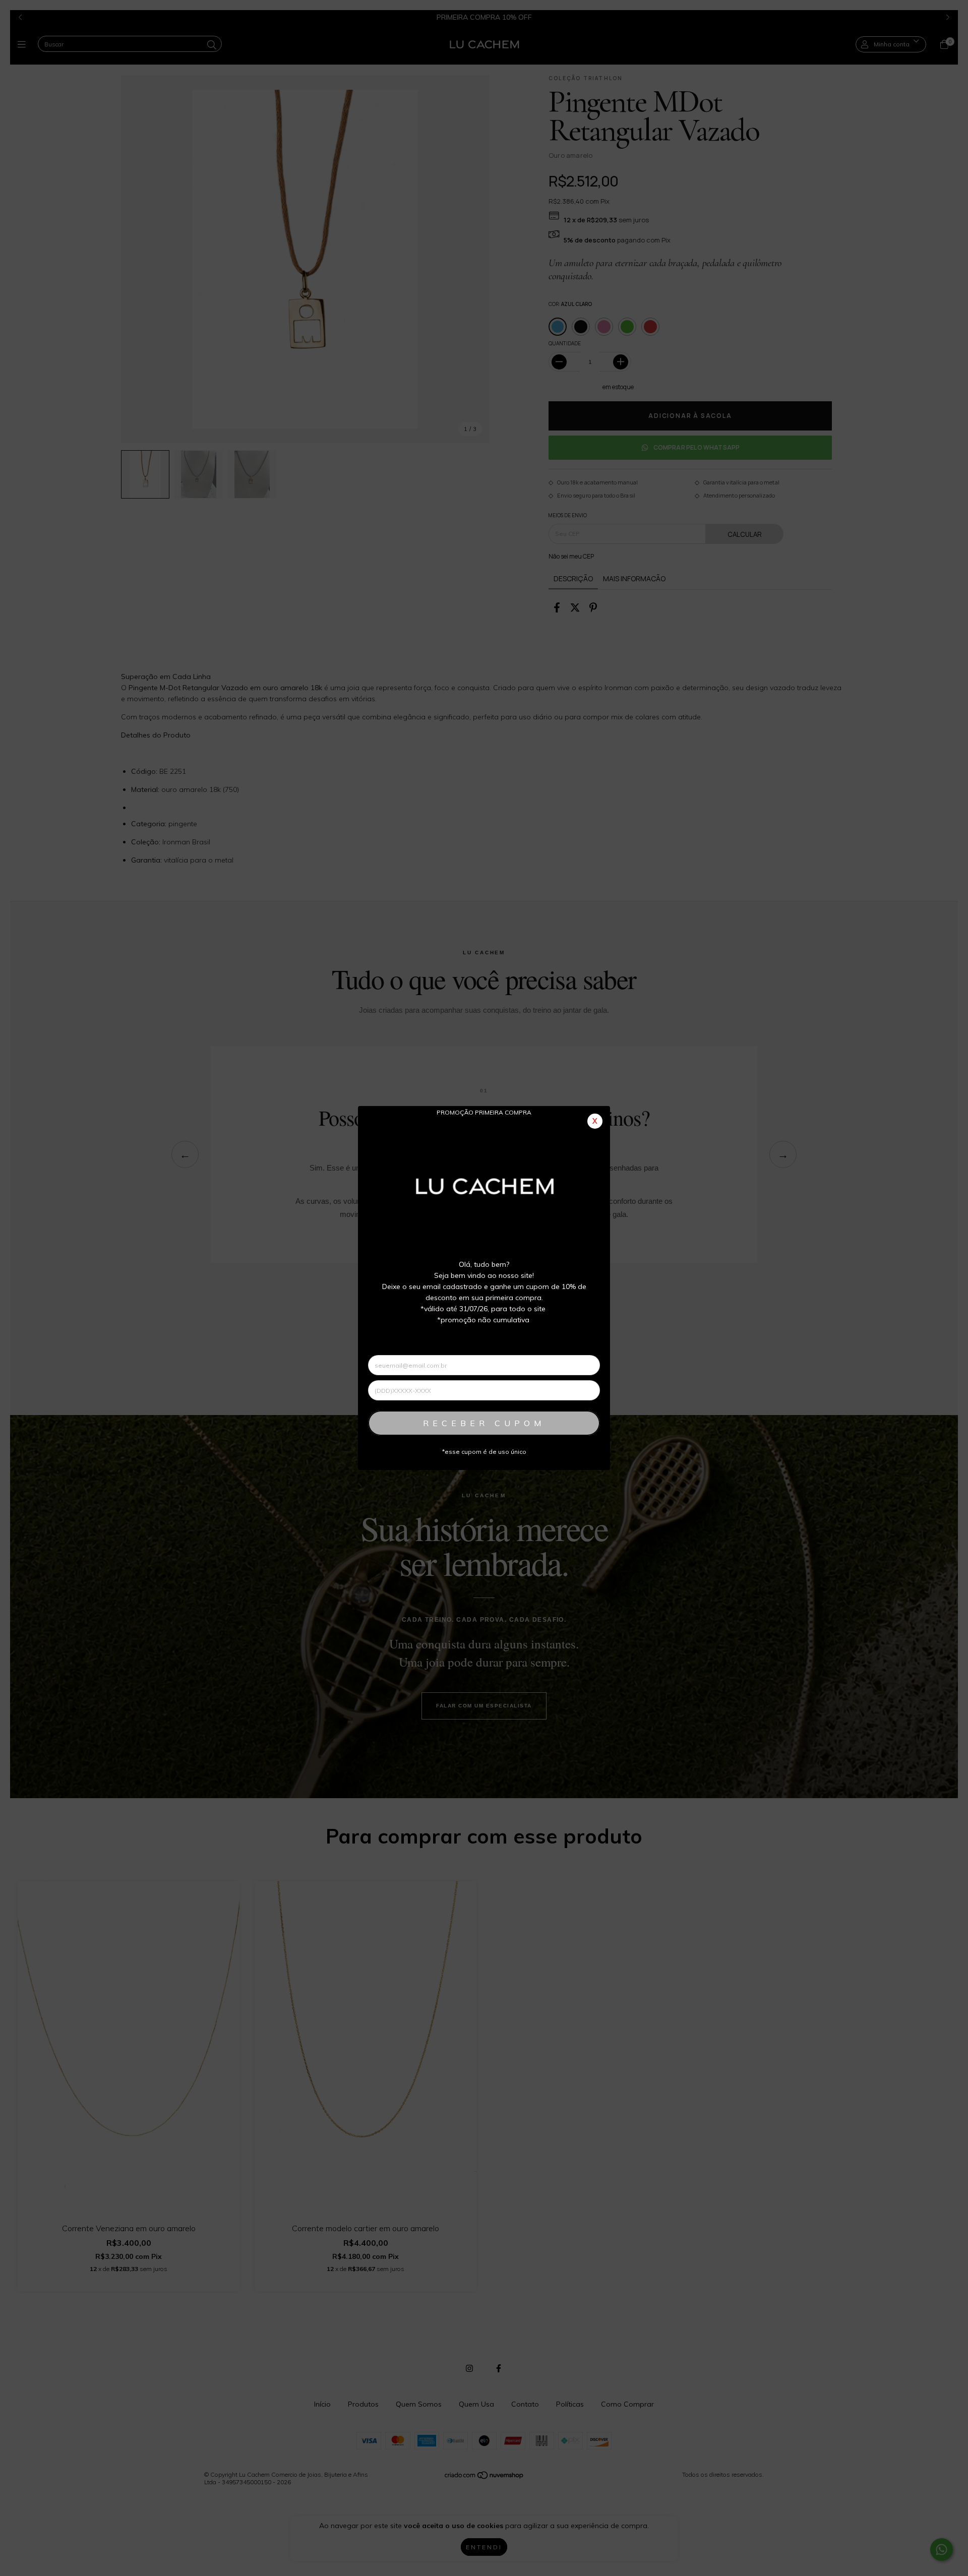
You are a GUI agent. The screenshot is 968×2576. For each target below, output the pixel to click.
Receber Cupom (484, 1423)
